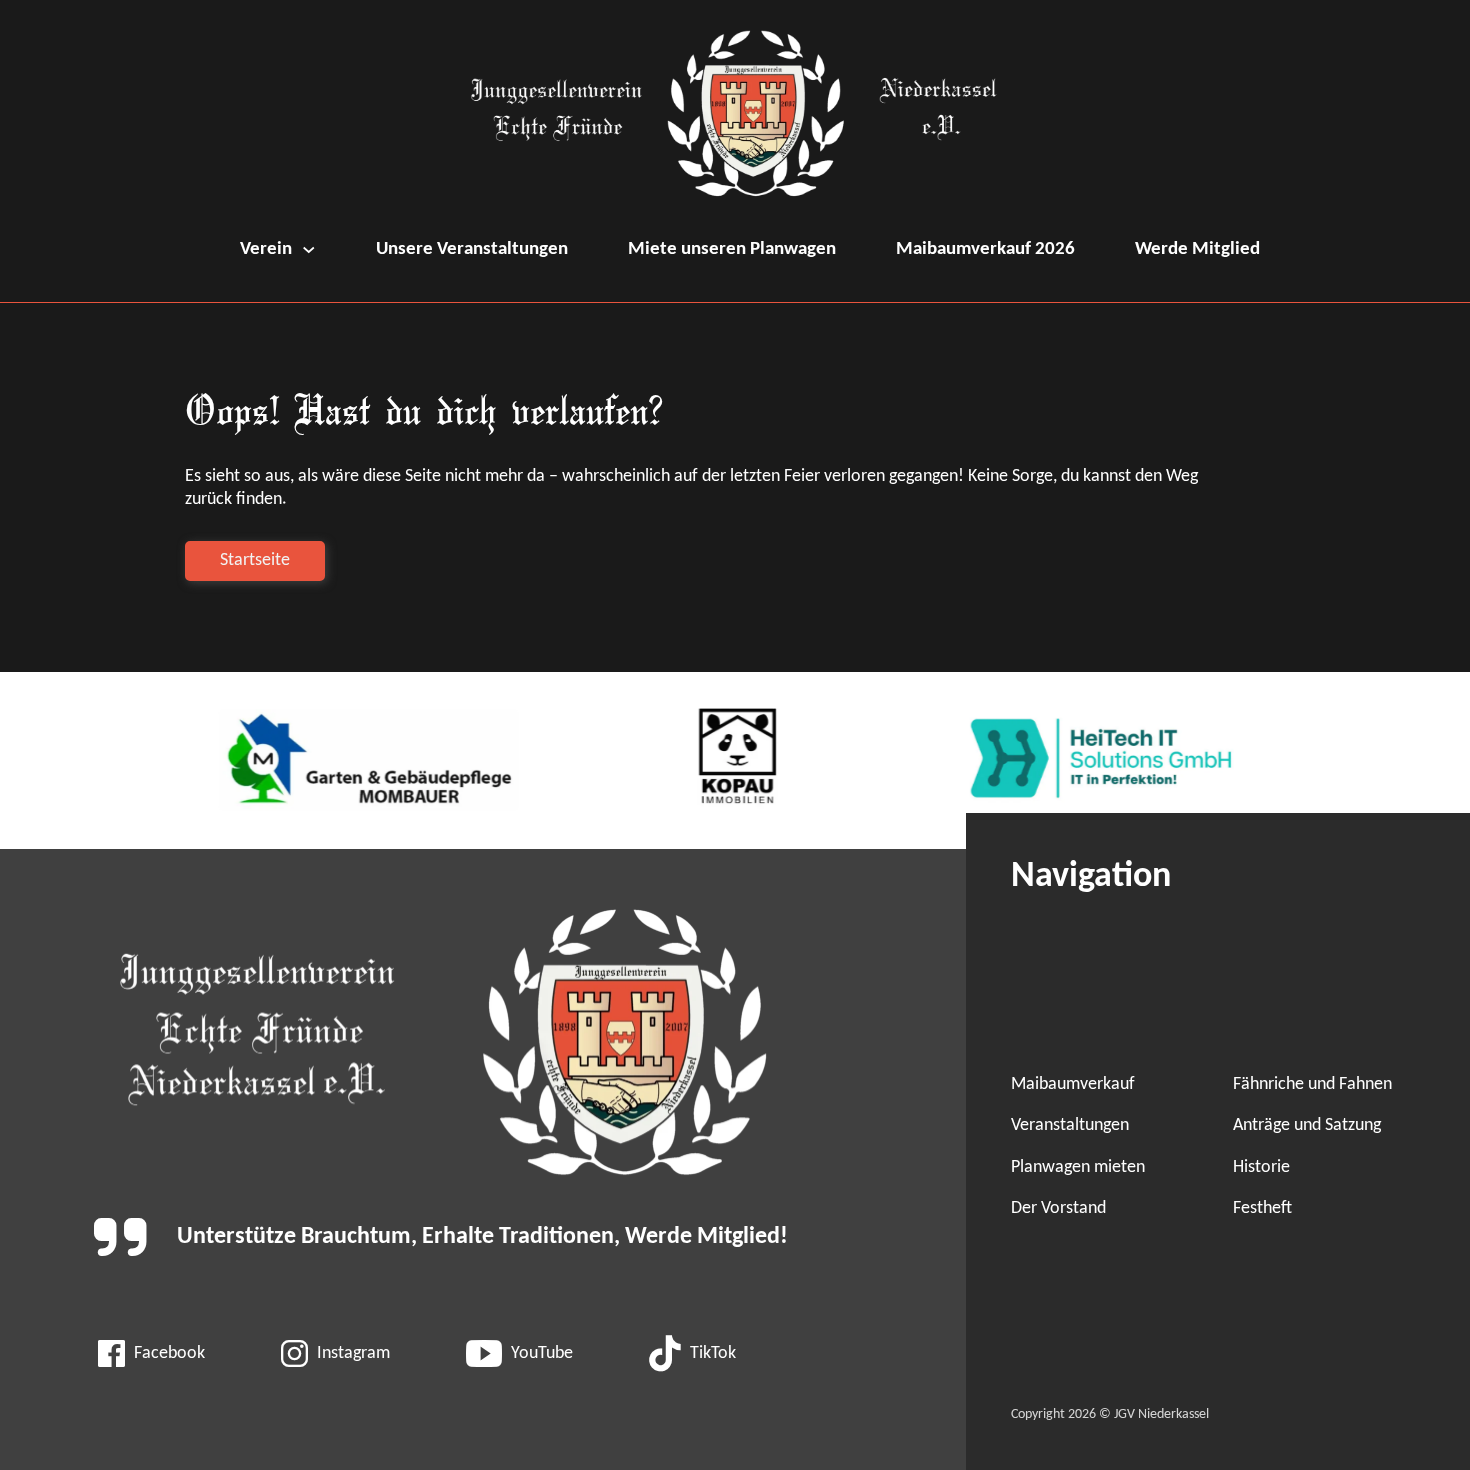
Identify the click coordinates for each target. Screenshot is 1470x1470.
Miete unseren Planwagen (732, 249)
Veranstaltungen (1070, 1125)
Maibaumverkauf (1073, 1084)
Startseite (255, 560)
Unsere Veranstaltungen (472, 249)
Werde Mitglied (1197, 249)
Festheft (1262, 1208)
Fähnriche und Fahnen (1312, 1084)
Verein (266, 249)
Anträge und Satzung (1307, 1125)
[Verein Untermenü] (309, 250)
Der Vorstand (1058, 1208)
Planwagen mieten (1078, 1167)
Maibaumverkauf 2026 (985, 249)
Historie (1261, 1167)
